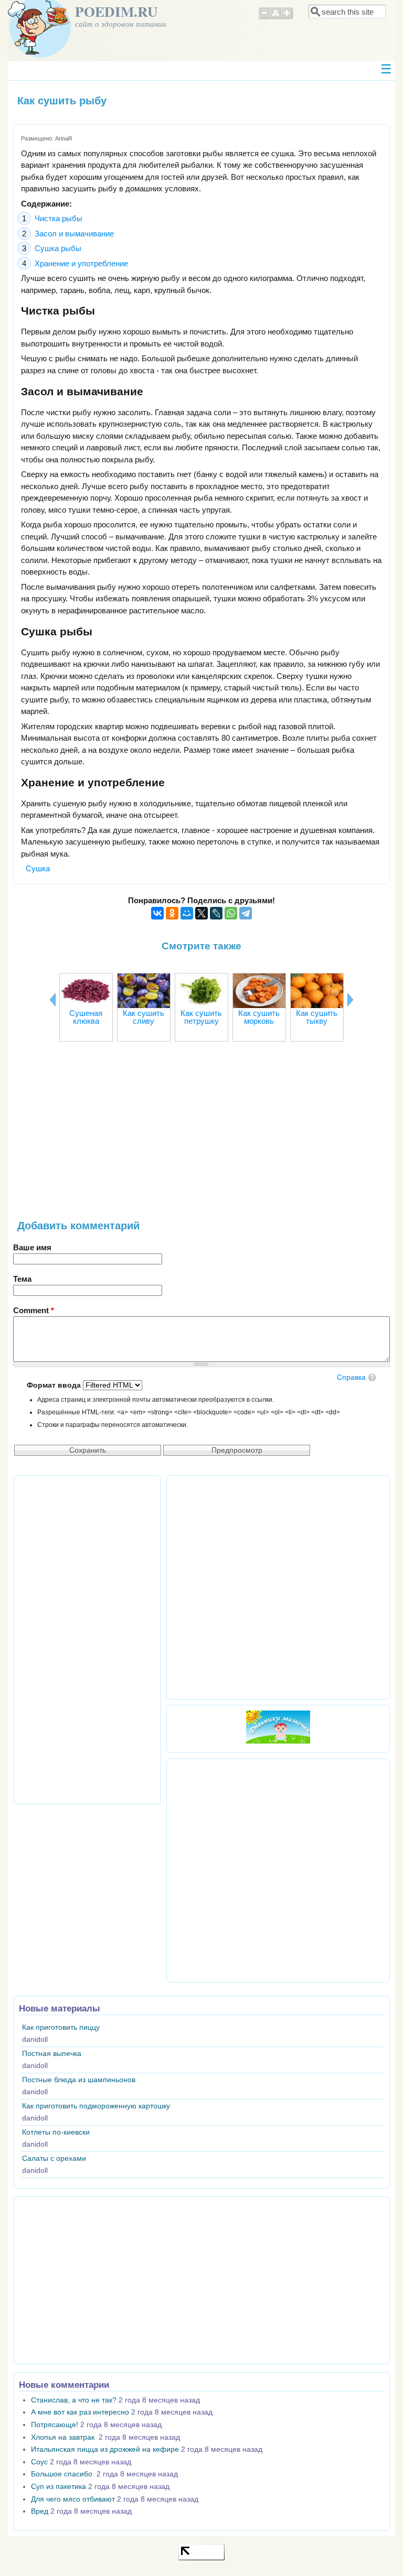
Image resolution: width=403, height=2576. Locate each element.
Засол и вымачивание (74, 234)
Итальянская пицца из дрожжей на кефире (105, 2449)
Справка (351, 1377)
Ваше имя (32, 1247)
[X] (201, 913)
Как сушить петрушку (201, 1017)
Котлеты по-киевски (56, 2132)
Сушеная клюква (86, 1017)
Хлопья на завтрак (64, 2437)
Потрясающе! (55, 2425)
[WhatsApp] (231, 913)
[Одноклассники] (172, 913)
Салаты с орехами (54, 2158)
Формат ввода (55, 1385)
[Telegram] (246, 913)
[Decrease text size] (264, 18)
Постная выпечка (52, 2054)
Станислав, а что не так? (74, 2400)
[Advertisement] (201, 1136)
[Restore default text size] (276, 18)
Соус (39, 2462)
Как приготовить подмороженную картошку (96, 2106)
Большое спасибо (63, 2474)
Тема (22, 1279)
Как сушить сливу (144, 1017)
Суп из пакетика (59, 2487)
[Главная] (39, 55)
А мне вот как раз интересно (80, 2412)
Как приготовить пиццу (61, 2027)
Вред (40, 2511)
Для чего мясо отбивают (73, 2499)
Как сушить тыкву (317, 1017)
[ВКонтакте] (157, 913)
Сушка (38, 868)
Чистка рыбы (59, 218)
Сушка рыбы (58, 248)
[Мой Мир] (187, 913)
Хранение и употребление (81, 263)
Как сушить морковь (259, 1017)
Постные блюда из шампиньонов (79, 2080)
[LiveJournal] (216, 913)
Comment (34, 1310)
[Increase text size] (288, 18)
